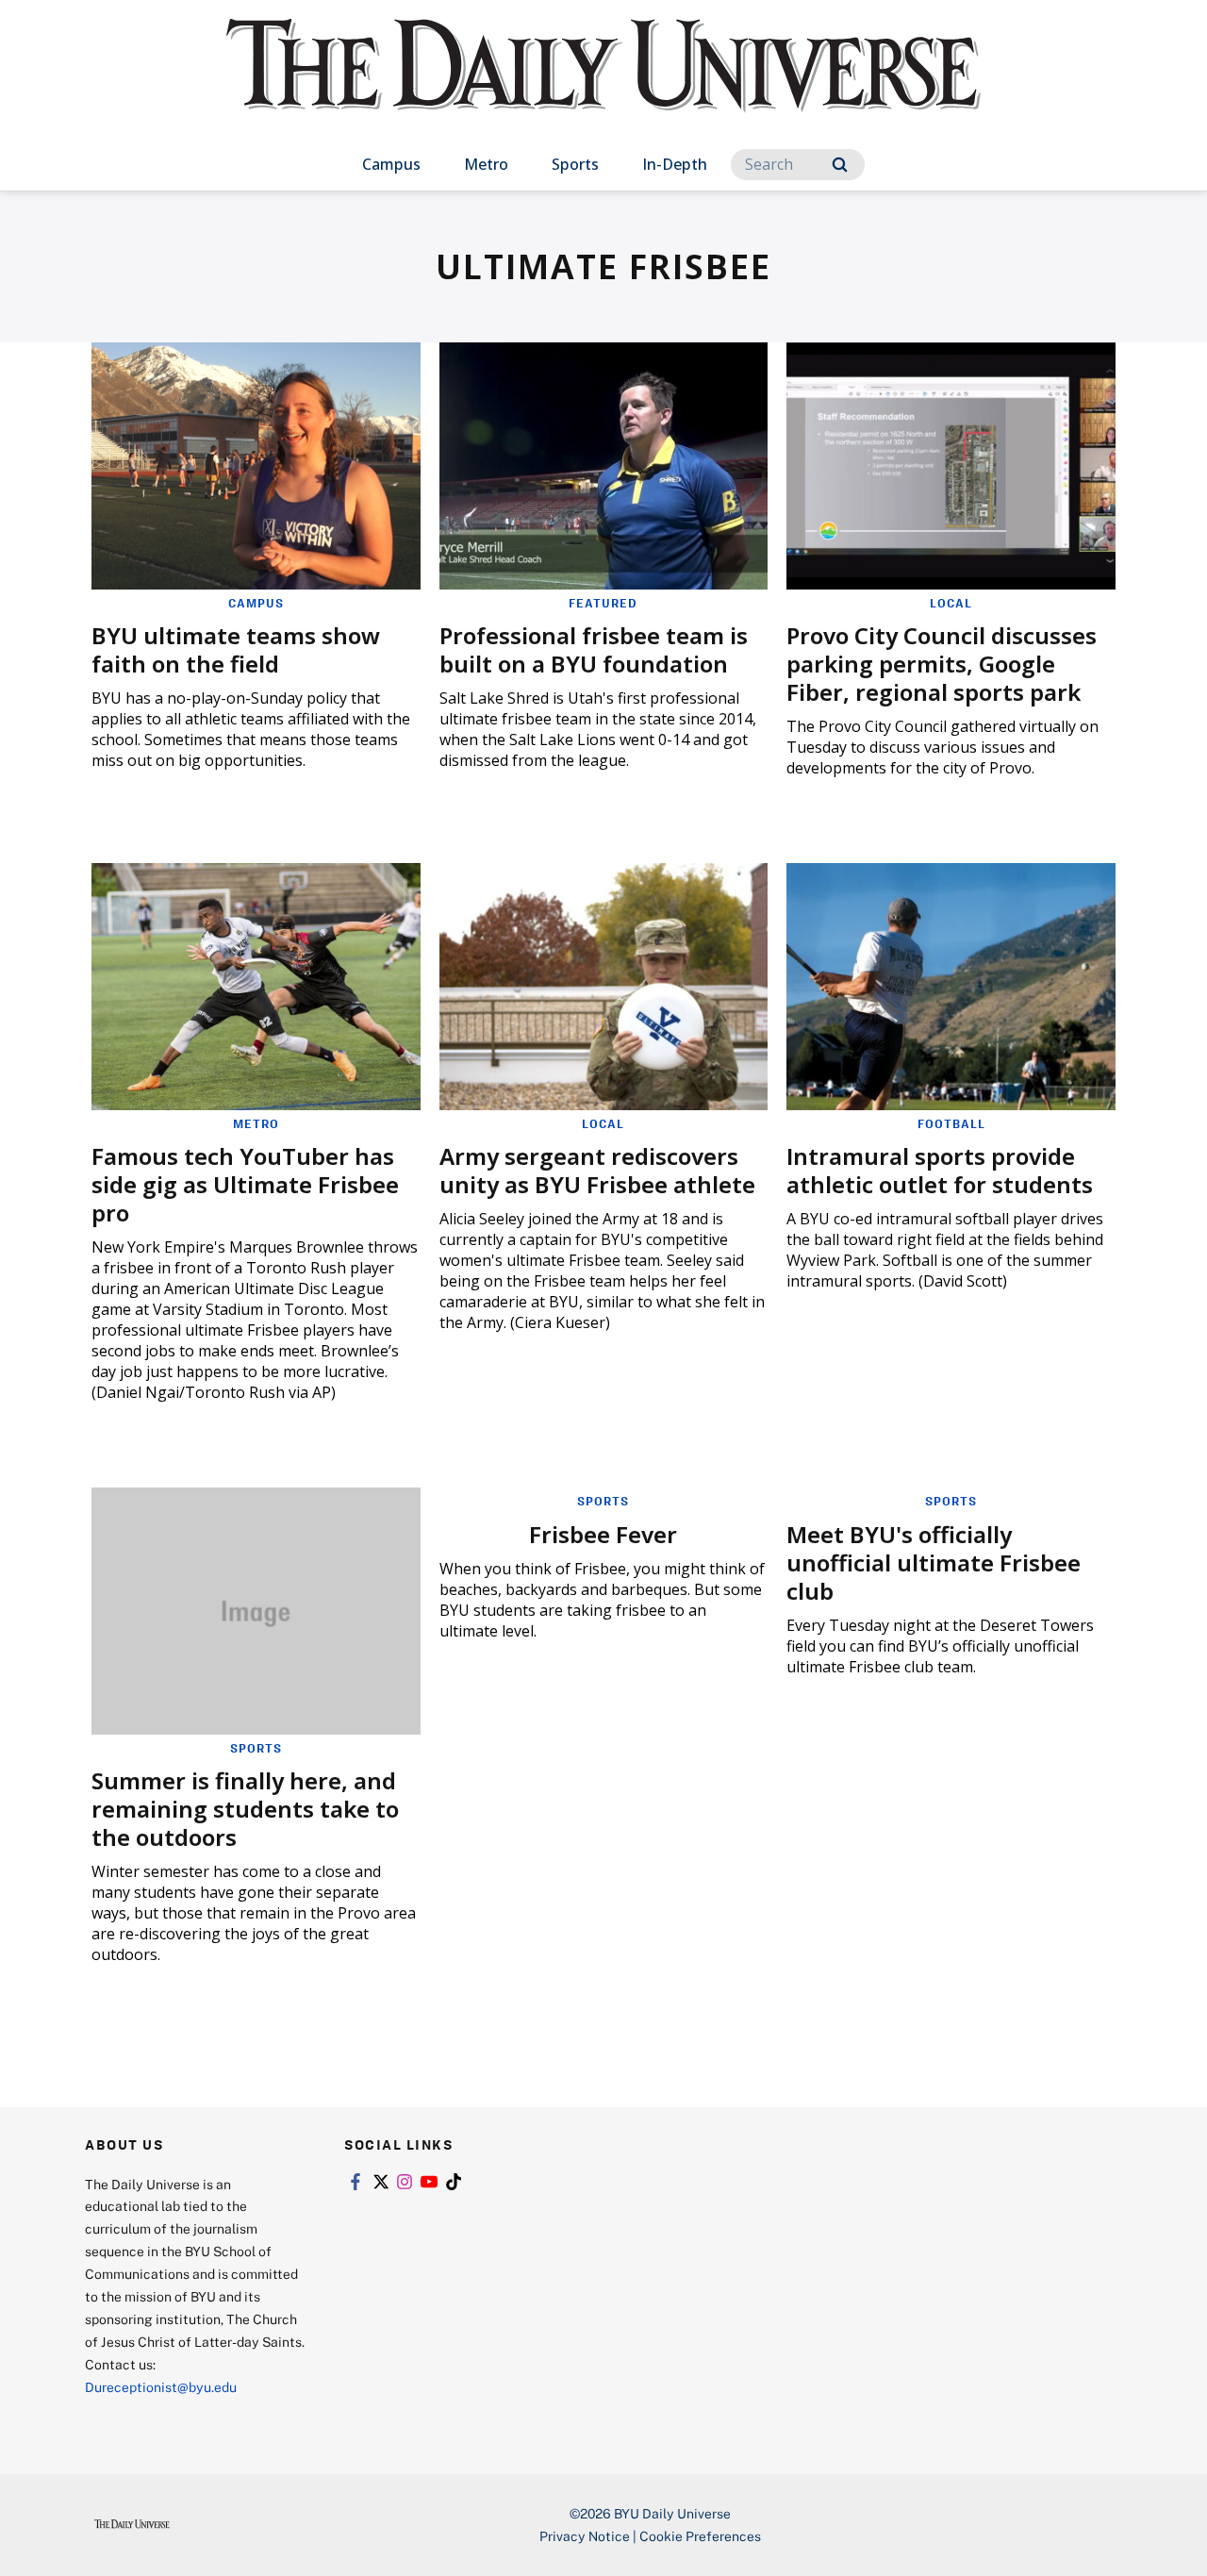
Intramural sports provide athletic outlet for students (940, 1170)
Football (951, 1123)
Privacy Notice (585, 2536)
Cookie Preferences (700, 2536)
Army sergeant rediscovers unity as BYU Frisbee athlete (597, 1170)
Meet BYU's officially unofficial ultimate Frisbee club (934, 1562)
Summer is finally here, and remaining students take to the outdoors (245, 1809)
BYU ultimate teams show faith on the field (236, 649)
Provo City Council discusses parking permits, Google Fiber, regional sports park (942, 664)
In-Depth (675, 164)
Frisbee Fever (603, 1534)
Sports (575, 164)
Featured (603, 603)
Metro (486, 164)
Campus (391, 164)
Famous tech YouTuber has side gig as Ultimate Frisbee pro (245, 1184)
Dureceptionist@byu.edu (161, 2387)
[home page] (603, 84)
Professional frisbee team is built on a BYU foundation (594, 649)
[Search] (840, 165)
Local (951, 603)
